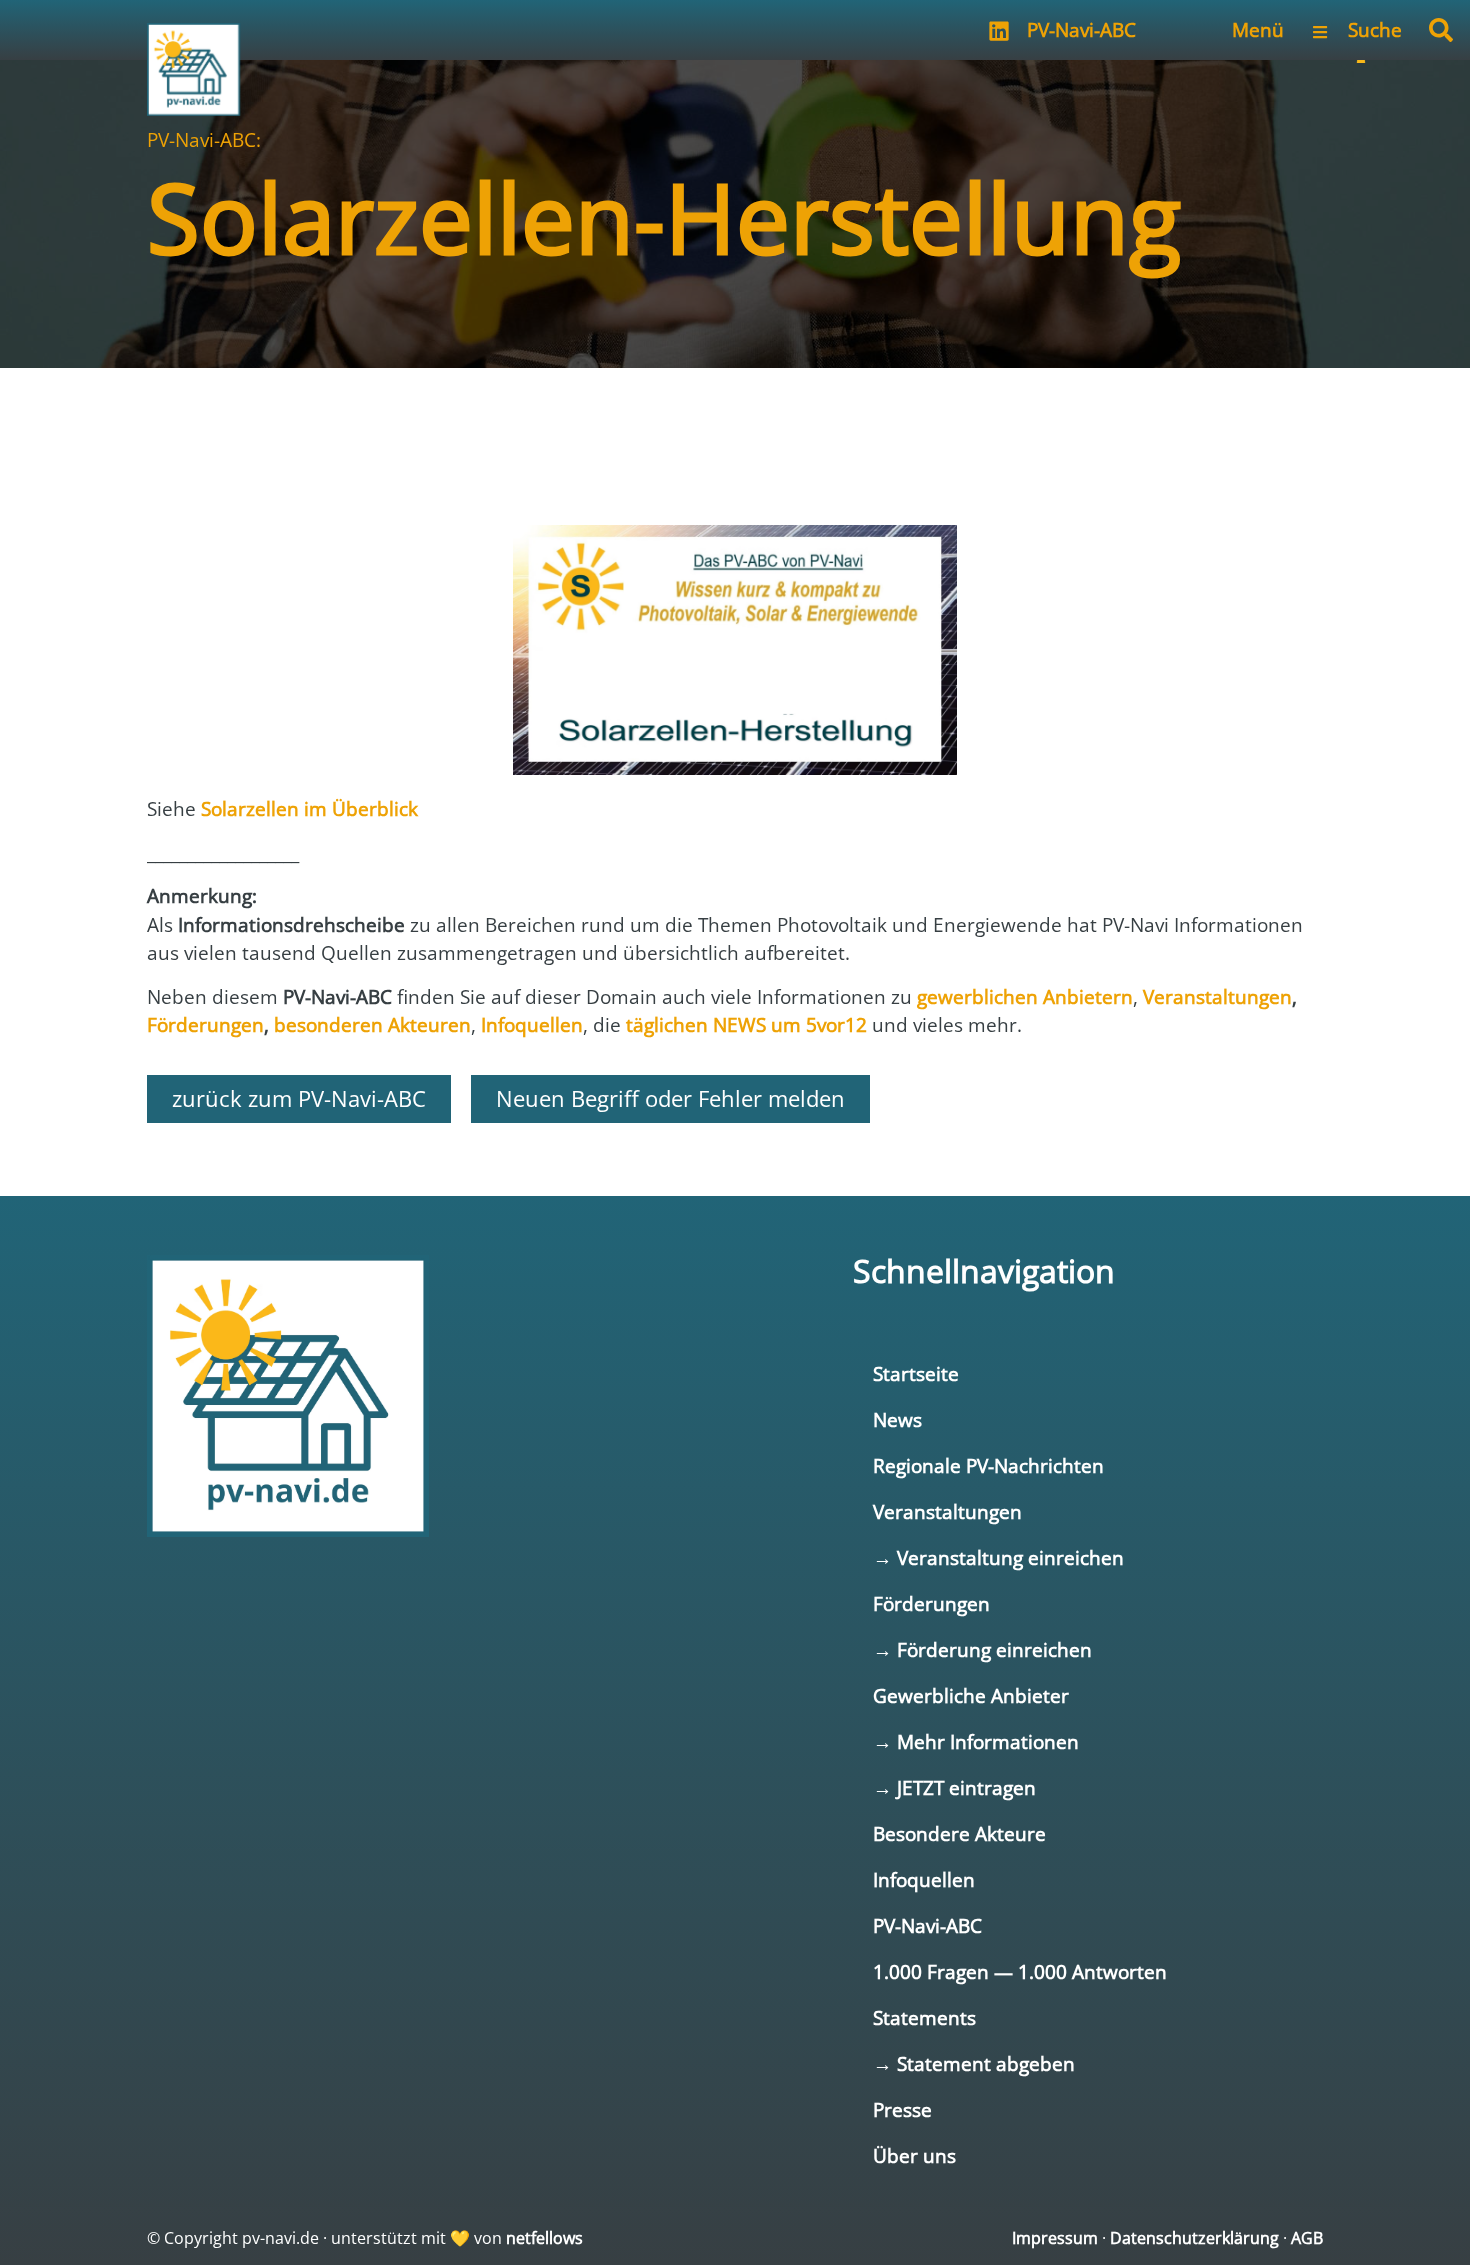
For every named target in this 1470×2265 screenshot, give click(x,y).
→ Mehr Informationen (976, 1741)
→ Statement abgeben (974, 2063)
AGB (1307, 2238)
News (897, 1419)
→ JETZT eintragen (954, 1787)
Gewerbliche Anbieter (971, 1695)
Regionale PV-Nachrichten (988, 1465)
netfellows (544, 2238)
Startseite (916, 1373)
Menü (1258, 29)
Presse (902, 2109)
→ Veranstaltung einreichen (998, 1557)
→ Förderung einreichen (982, 1649)
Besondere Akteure (959, 1833)
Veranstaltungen (947, 1511)
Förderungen (931, 1603)
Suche (1375, 29)
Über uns (914, 2155)
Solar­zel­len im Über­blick (309, 808)
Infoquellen (924, 1879)
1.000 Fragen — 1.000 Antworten (1020, 1971)
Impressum (1055, 2238)
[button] (1441, 30)
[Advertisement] (735, 428)
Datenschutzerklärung (1194, 2238)
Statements (924, 2017)
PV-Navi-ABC (1081, 29)
